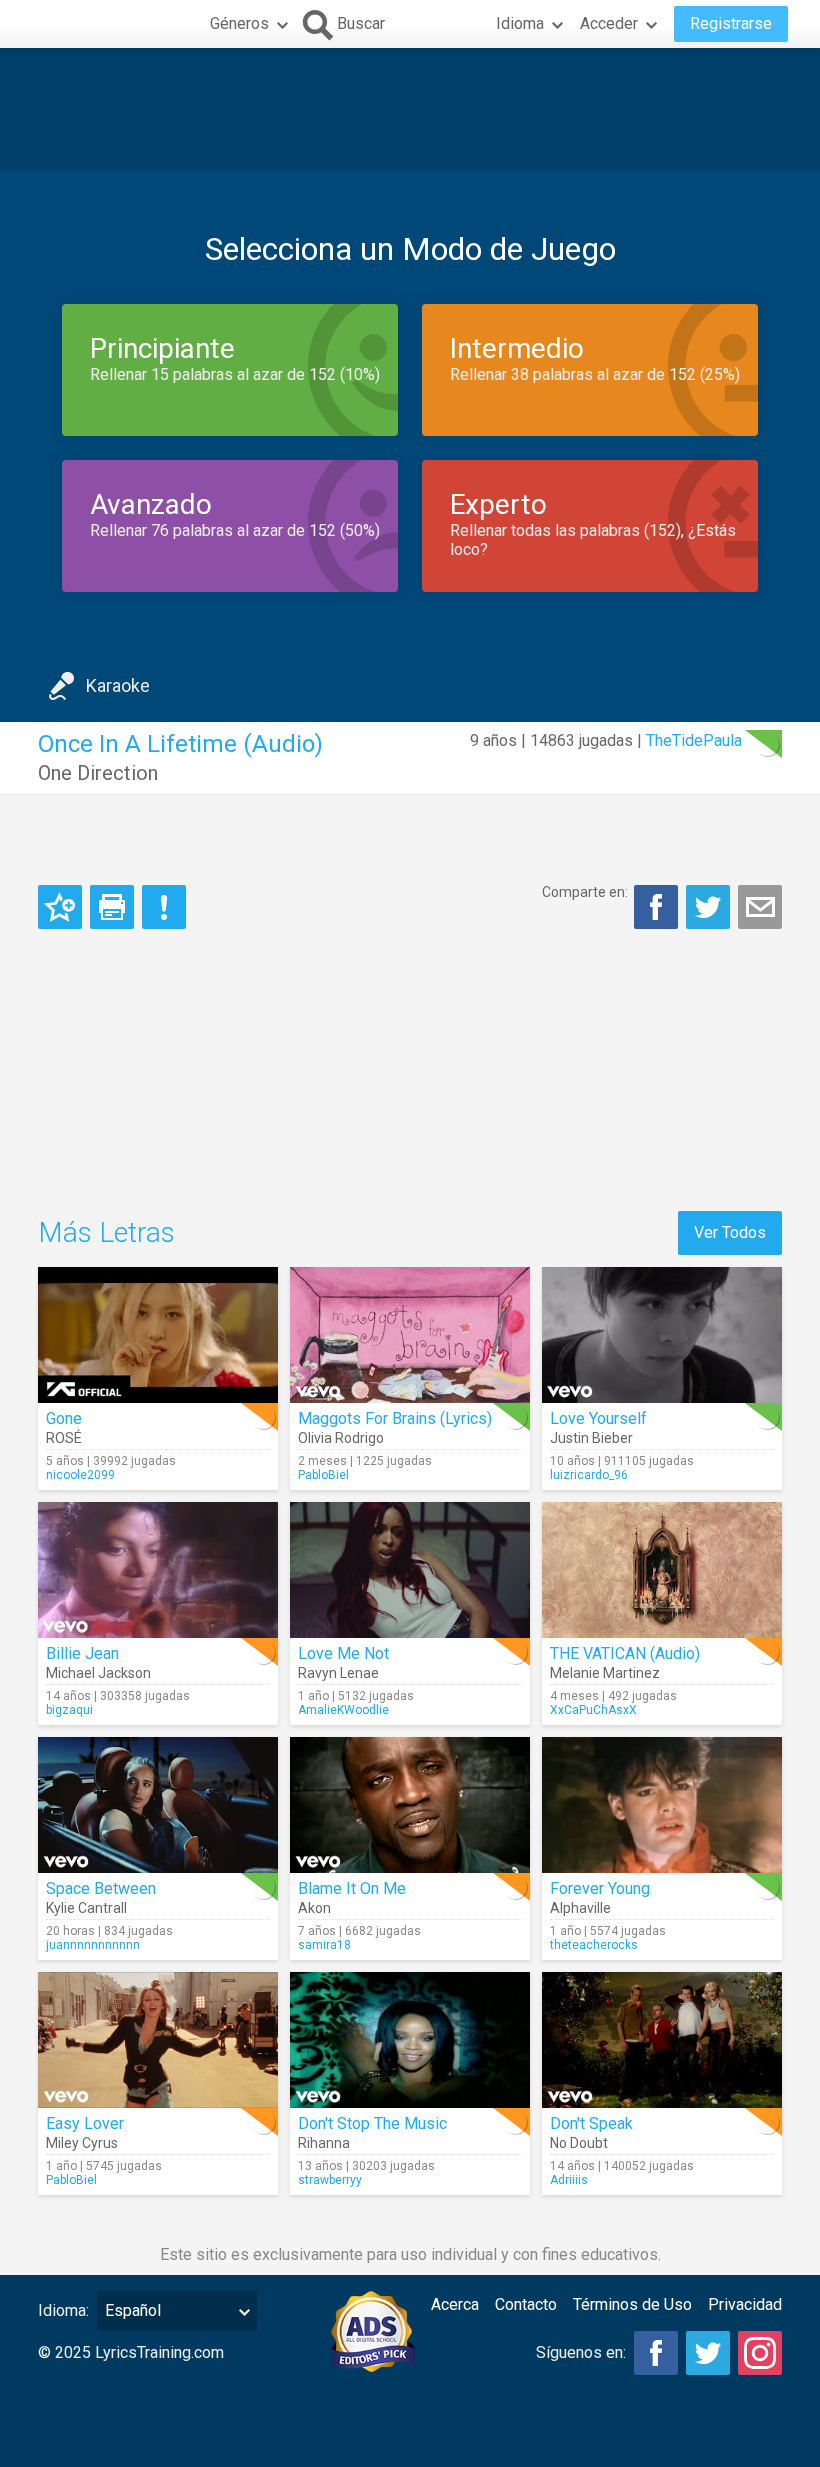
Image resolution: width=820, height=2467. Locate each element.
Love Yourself (598, 1418)
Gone (64, 1418)
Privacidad (745, 2304)
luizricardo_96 (589, 1475)
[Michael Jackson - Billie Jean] (158, 1570)
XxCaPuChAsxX (593, 1710)
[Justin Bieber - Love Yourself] (662, 1335)
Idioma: (63, 2310)
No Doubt (579, 2143)
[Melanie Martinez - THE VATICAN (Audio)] (662, 1570)
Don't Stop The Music (372, 2123)
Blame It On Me (352, 1888)
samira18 (324, 1945)
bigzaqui (69, 1710)
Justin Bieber (591, 1438)
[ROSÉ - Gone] (158, 1335)
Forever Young (600, 1888)
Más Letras (106, 1232)
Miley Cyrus (82, 2143)
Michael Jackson (98, 1673)
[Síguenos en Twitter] (708, 2353)
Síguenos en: (581, 2352)
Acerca (455, 2304)
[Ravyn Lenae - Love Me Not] (410, 1570)
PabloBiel (323, 1475)
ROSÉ (64, 1438)
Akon (314, 1908)
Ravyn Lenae (338, 1673)
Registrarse (731, 23)
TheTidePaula (694, 740)
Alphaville (580, 1908)
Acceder (609, 23)
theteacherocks (594, 1945)
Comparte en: (585, 892)
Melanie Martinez (605, 1673)
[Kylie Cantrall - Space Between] (158, 1805)
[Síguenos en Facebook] (656, 2353)
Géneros (239, 23)
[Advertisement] (410, 109)
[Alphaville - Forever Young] (662, 1805)
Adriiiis (569, 2180)
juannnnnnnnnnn (93, 1945)
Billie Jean (82, 1653)
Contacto (526, 2304)
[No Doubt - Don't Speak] (662, 2040)
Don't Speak (591, 2123)
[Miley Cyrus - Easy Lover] (158, 2040)
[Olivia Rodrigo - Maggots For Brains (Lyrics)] (410, 1335)
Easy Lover (85, 2123)
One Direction (98, 773)
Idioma (520, 23)
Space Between (101, 1888)
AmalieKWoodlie (343, 1710)
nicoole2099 (80, 1475)
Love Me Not (343, 1653)
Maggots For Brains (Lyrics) (395, 1418)
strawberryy (330, 2180)
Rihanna (324, 2143)
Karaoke (118, 685)
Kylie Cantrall (86, 1908)
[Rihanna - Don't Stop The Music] (410, 2040)
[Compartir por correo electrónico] (760, 907)
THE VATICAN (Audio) (625, 1653)
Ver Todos (730, 1232)
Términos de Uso (632, 2304)
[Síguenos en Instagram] (760, 2353)
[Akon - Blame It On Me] (410, 1805)
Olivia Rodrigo (341, 1438)
